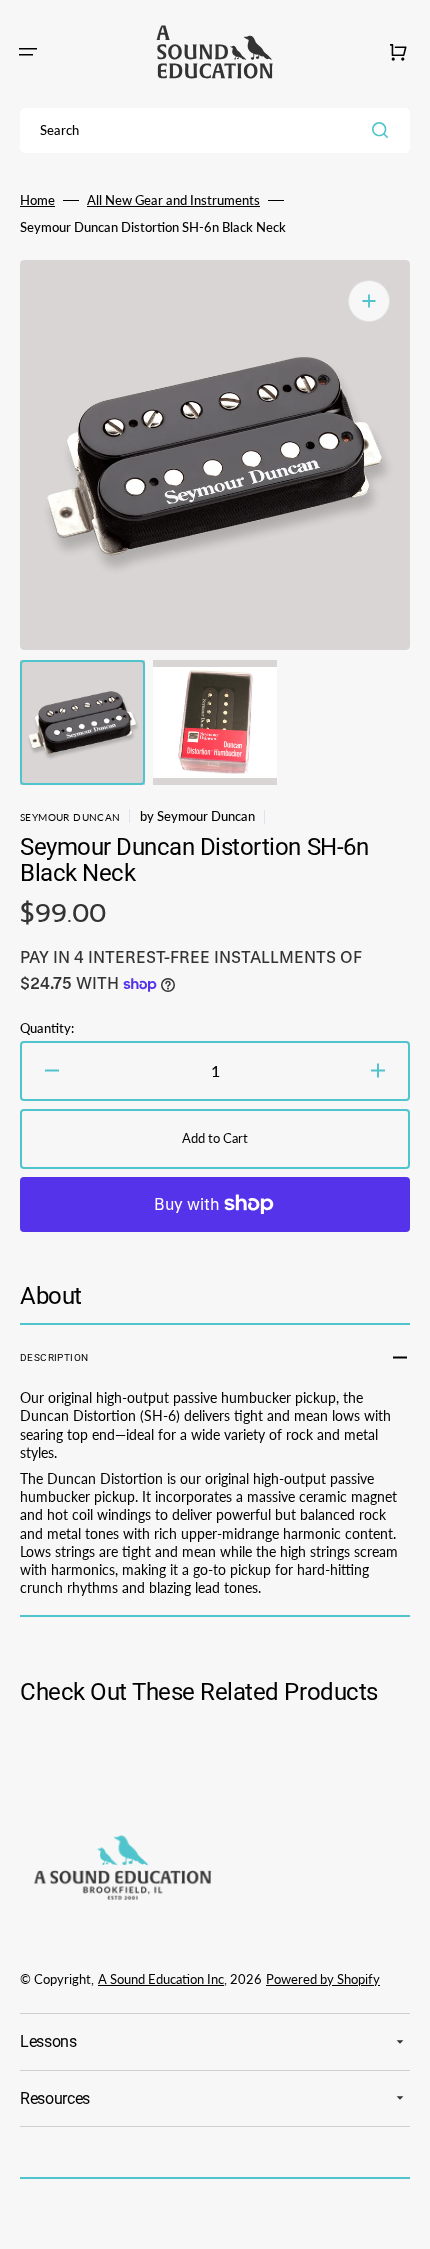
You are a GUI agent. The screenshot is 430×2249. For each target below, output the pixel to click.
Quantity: (47, 1028)
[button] (28, 52)
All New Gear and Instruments (173, 200)
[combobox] (215, 130)
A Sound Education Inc (161, 1979)
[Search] (384, 130)
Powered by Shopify (323, 1979)
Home (37, 200)
